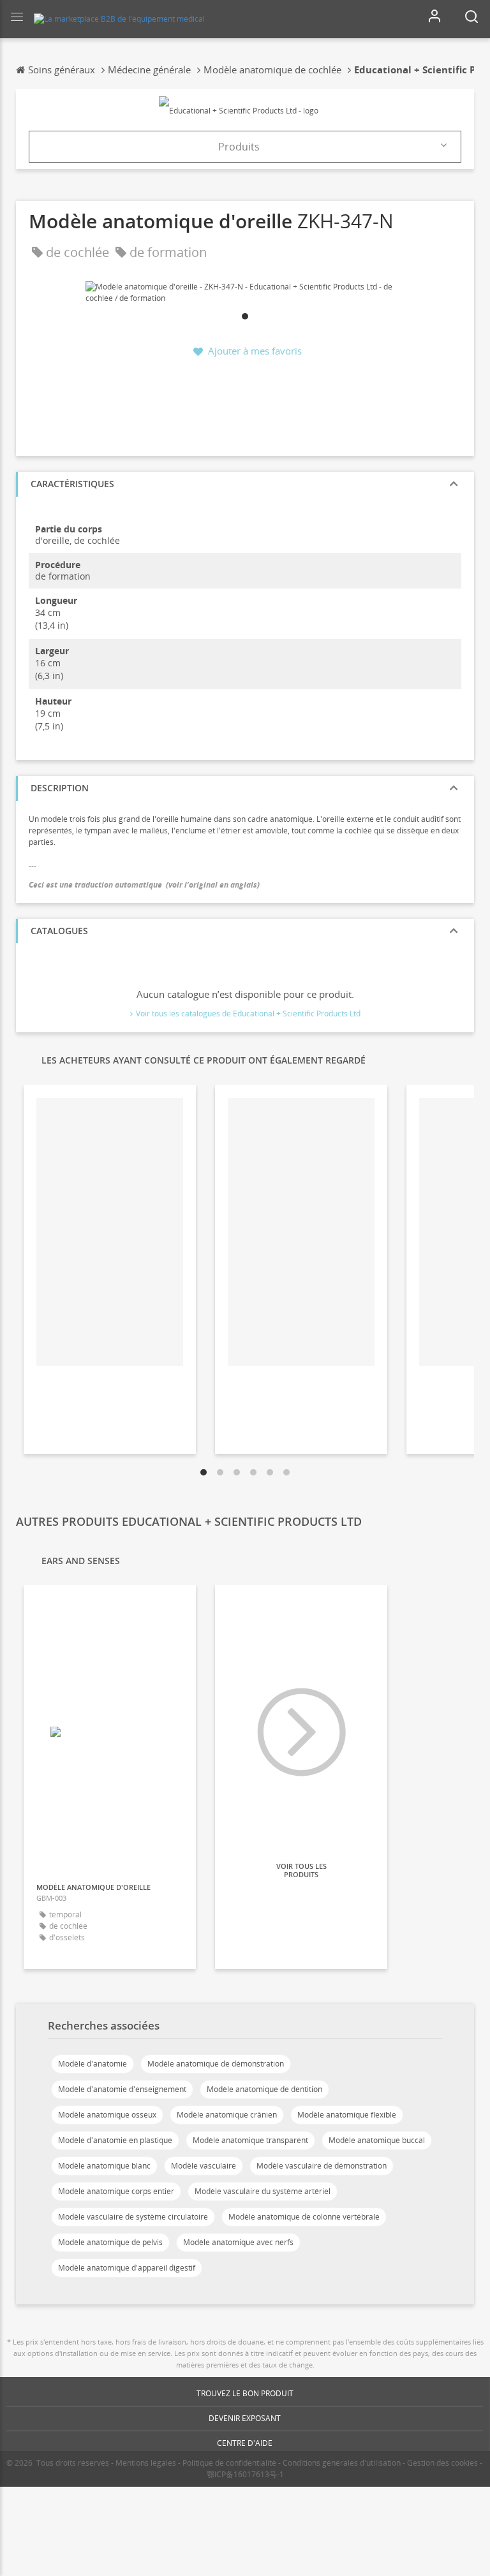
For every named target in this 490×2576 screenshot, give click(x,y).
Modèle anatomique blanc (104, 2166)
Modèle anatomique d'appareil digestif (127, 2268)
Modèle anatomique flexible (347, 2115)
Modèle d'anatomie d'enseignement (122, 2089)
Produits (239, 147)
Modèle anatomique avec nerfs (238, 2242)
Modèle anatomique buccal (377, 2140)
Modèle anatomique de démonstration (216, 2064)
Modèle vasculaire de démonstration (322, 2166)
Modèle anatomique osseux (107, 2115)
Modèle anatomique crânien (227, 2115)
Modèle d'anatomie (93, 2064)
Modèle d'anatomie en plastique (115, 2140)
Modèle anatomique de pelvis (110, 2242)
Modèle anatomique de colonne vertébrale (304, 2217)
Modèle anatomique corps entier (116, 2191)
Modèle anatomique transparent (250, 2140)
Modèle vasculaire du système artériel (263, 2191)
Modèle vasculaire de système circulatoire (133, 2217)
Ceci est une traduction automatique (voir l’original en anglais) (144, 885)
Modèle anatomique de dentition (264, 2089)
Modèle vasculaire (204, 2166)
